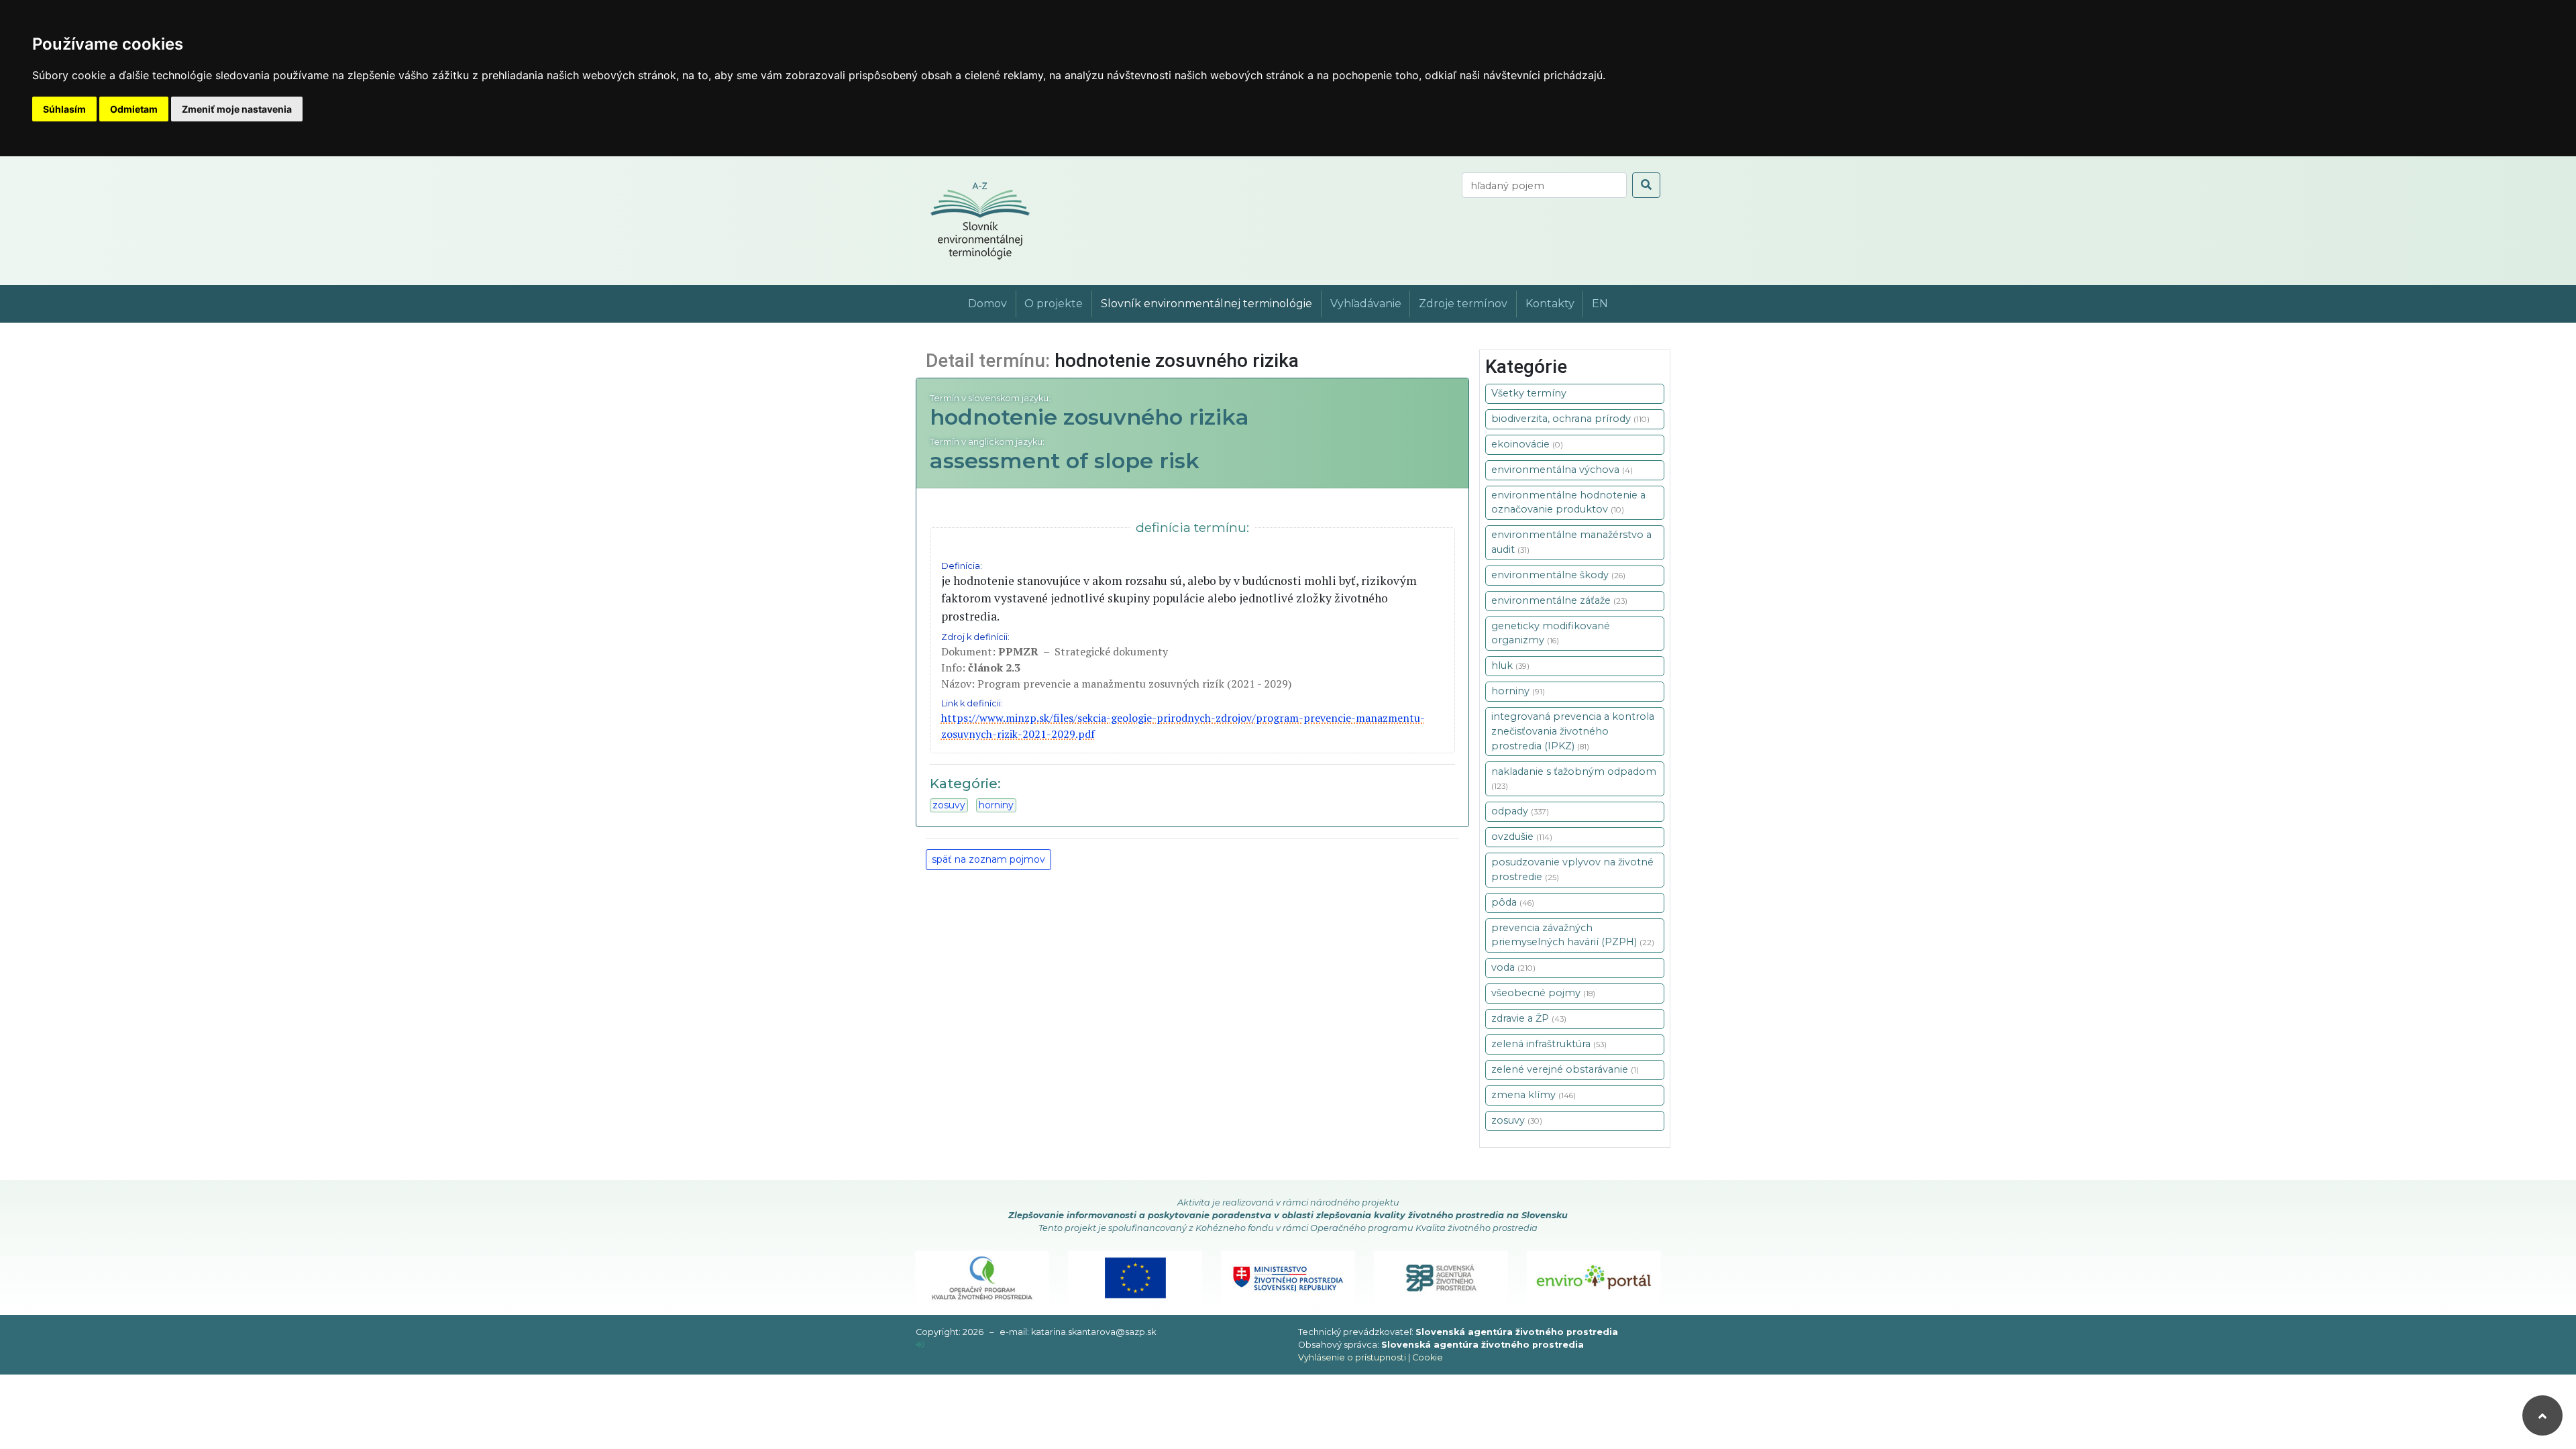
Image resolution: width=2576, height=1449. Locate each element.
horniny (996, 805)
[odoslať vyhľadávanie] (1646, 185)
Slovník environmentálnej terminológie (1206, 304)
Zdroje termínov (1463, 304)
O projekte (1054, 304)
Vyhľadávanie (1366, 304)
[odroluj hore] (2542, 1415)
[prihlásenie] (920, 1345)
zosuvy (949, 805)
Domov (987, 304)
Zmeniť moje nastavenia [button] (237, 109)
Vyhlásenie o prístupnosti (1352, 1357)
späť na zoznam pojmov (988, 859)
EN (1600, 304)
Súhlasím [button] (64, 109)
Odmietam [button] (134, 109)
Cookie (1428, 1357)
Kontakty (1550, 304)
